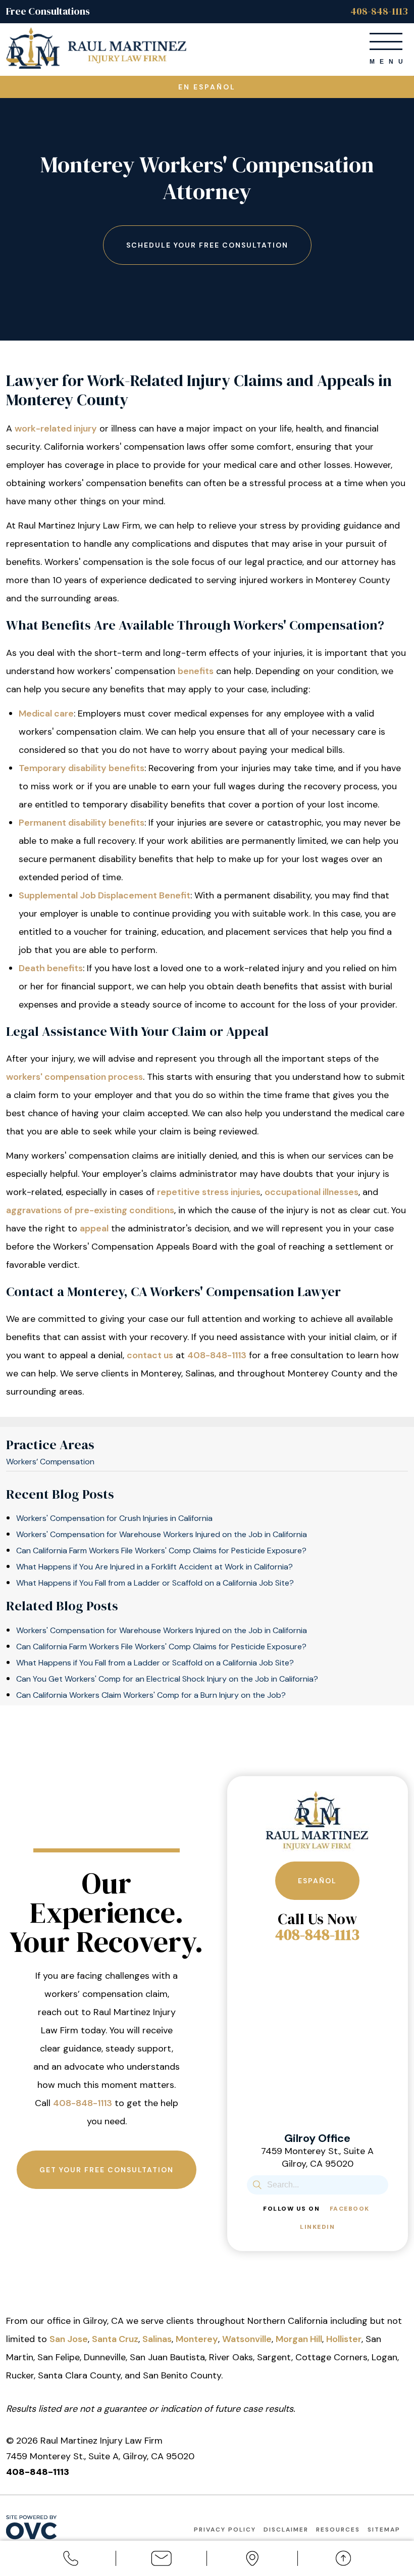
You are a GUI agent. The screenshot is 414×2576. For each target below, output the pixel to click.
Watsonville (247, 2339)
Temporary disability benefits (82, 768)
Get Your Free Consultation (107, 2170)
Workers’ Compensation (50, 1462)
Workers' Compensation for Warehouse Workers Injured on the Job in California (162, 1534)
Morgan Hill (299, 2339)
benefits (196, 671)
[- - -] (386, 41)
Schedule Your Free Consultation (207, 245)
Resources (338, 2530)
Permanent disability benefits (82, 823)
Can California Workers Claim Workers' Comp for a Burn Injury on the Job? (151, 1695)
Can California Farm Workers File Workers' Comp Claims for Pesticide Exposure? (161, 1551)
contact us (150, 1355)
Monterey (197, 2339)
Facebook (350, 2209)
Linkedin (317, 2227)
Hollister (344, 2339)
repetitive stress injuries (209, 1192)
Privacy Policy (225, 2530)
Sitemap (384, 2530)
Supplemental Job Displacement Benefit (105, 895)
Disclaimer (286, 2530)
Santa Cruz (115, 2339)
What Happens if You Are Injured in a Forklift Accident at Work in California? (154, 1567)
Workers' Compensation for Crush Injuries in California (114, 1518)
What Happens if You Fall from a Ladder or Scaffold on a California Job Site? (155, 1583)
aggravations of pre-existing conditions (90, 1210)
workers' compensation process (74, 1077)
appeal (94, 1228)
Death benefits (51, 968)
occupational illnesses (312, 1192)
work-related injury (56, 428)
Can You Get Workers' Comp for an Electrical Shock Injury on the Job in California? (167, 1679)
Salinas (157, 2339)
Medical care (46, 713)
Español (317, 1881)
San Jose (69, 2339)
